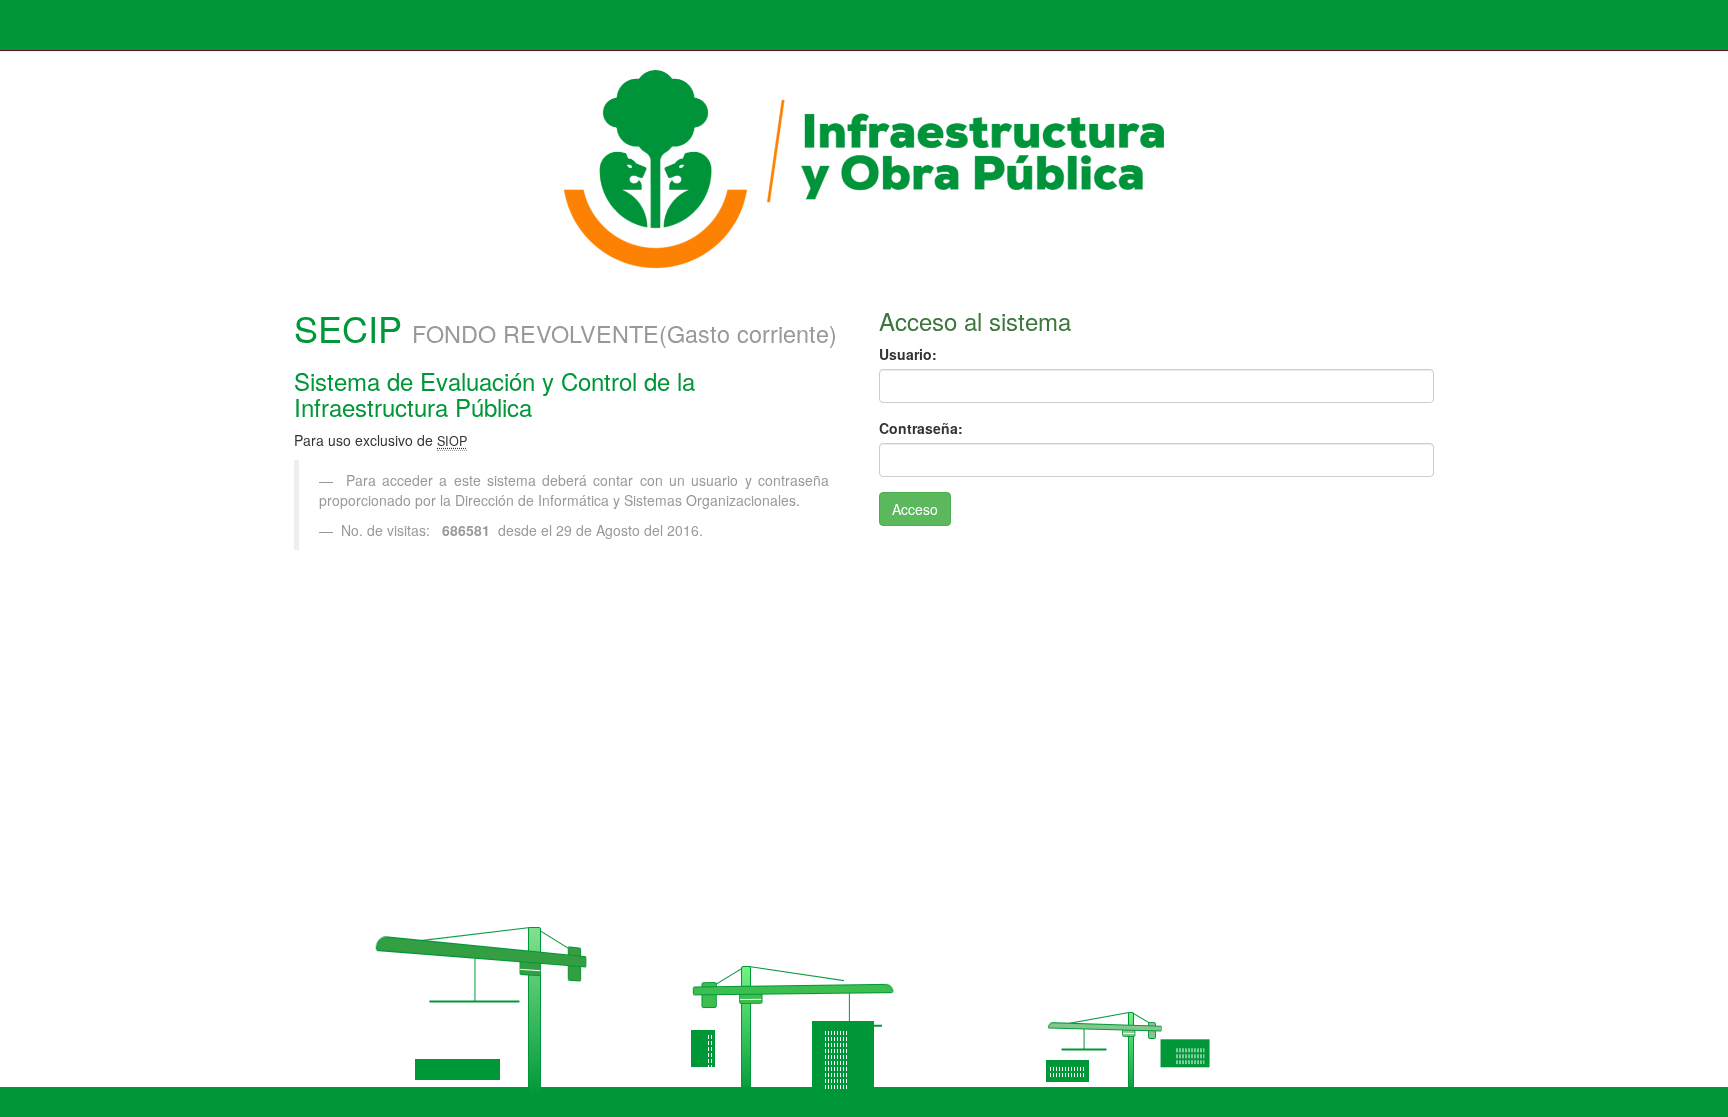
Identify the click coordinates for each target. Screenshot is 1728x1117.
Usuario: (908, 354)
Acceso (915, 509)
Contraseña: (921, 428)
